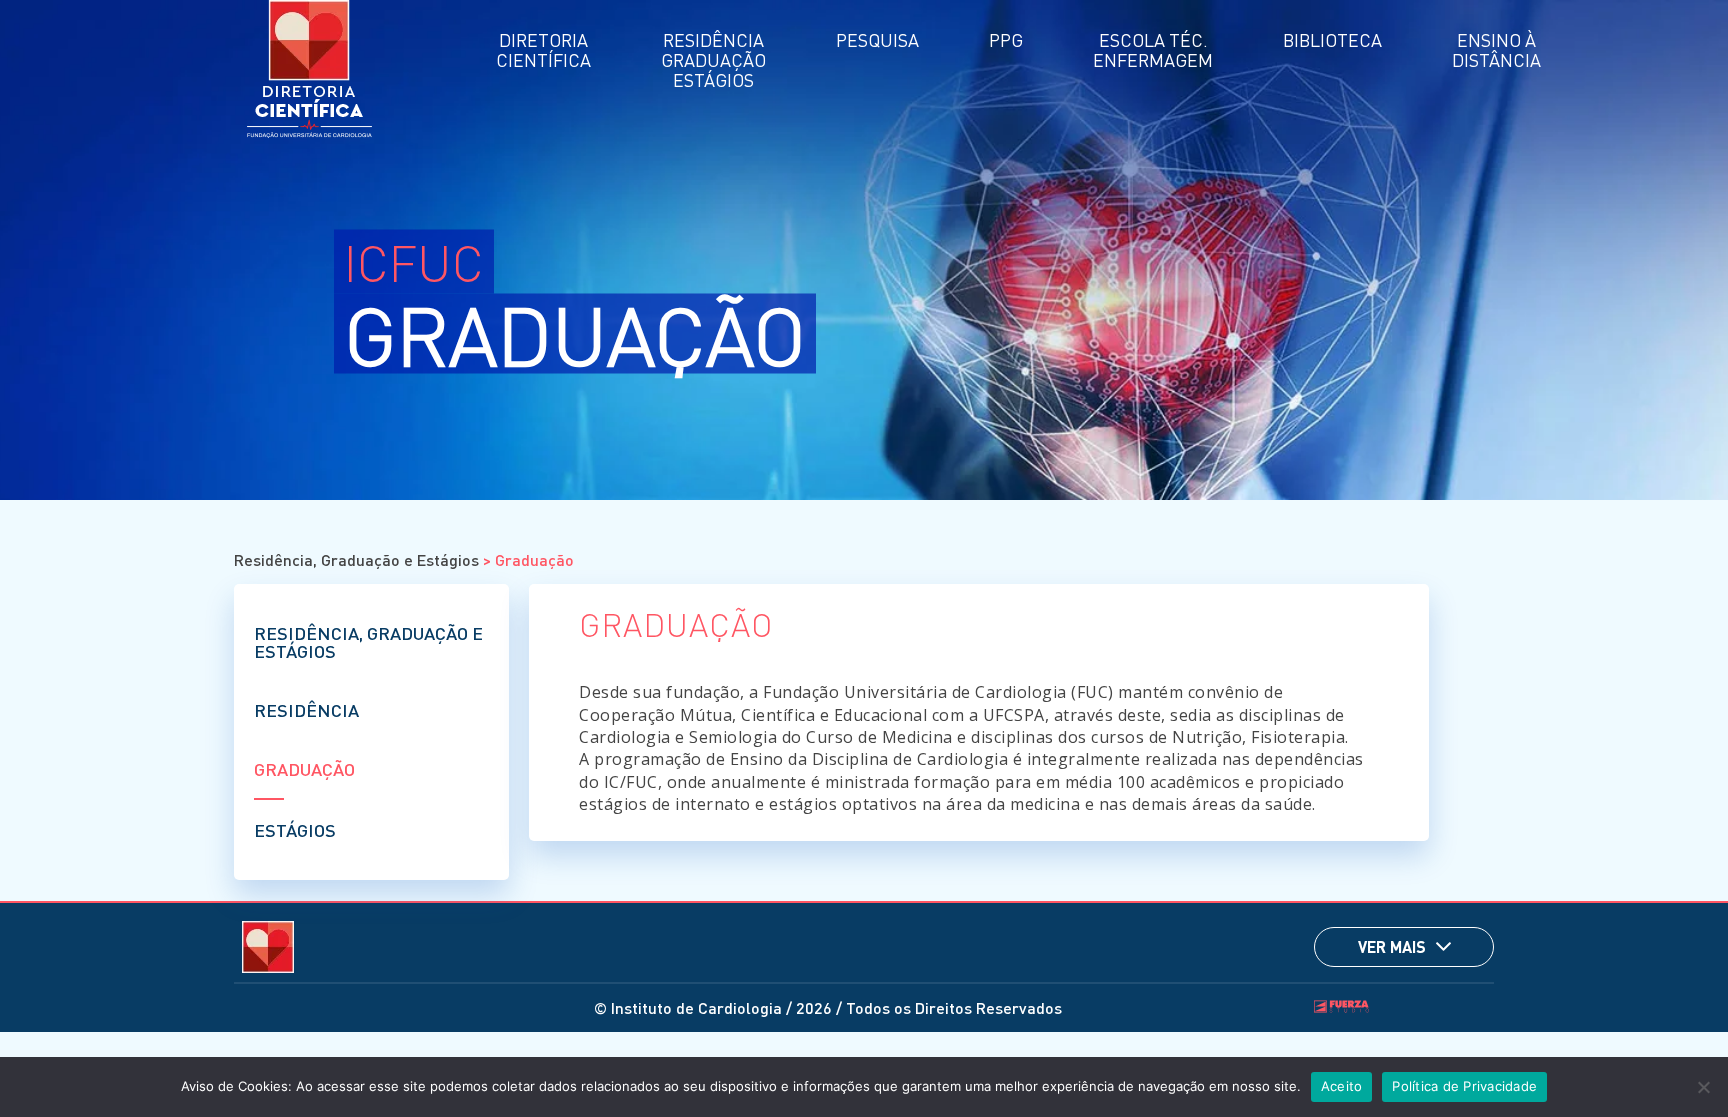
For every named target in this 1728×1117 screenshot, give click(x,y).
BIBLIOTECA (1332, 39)
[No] (1703, 1087)
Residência (306, 709)
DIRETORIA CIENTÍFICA (543, 49)
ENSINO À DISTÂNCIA (1496, 49)
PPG (1006, 39)
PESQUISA (877, 39)
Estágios (295, 829)
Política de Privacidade (1464, 1086)
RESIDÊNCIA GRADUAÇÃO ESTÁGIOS (713, 59)
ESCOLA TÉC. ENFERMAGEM (1153, 49)
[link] (1443, 946)
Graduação (304, 768)
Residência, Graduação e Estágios (356, 559)
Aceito (1342, 1086)
